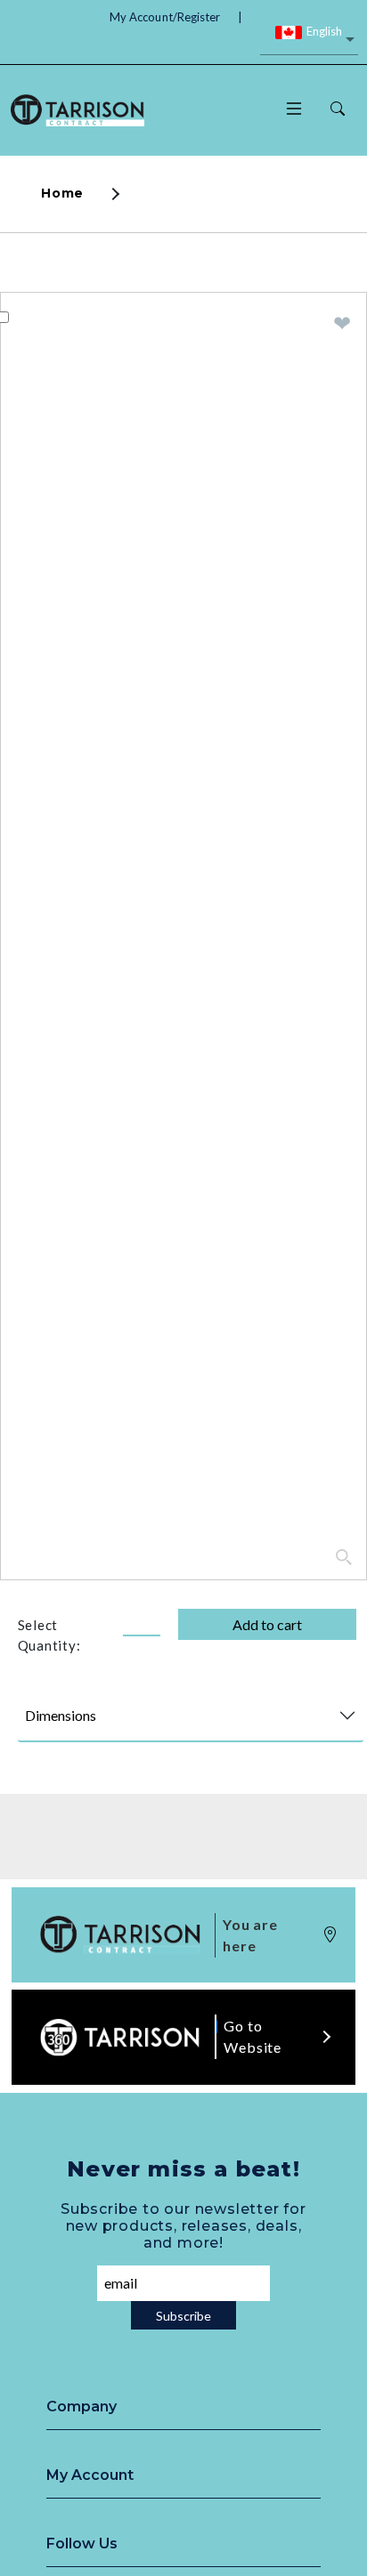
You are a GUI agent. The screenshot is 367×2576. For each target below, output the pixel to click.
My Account (90, 2475)
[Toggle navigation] (294, 110)
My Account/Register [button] (165, 17)
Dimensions (61, 1715)
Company (82, 2406)
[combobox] (309, 41)
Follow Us (82, 2544)
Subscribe (183, 2316)
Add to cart (267, 1624)
